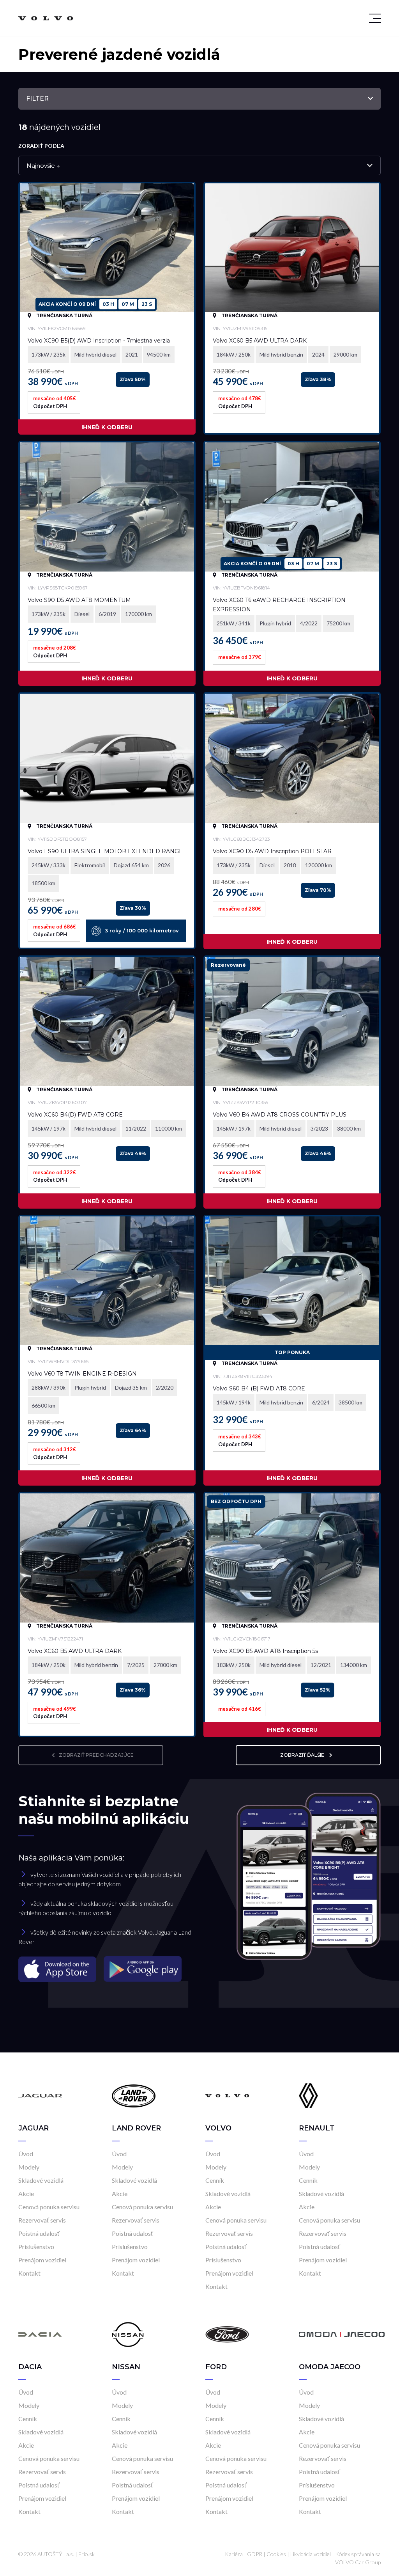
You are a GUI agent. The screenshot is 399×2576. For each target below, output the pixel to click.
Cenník (215, 2180)
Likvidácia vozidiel (311, 2554)
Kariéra (234, 2554)
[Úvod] (40, 2095)
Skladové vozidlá (41, 2180)
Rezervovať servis (42, 2220)
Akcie (26, 2193)
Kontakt (29, 2273)
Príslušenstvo (36, 2247)
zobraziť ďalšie (303, 1755)
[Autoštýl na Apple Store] (58, 1968)
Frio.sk (87, 2554)
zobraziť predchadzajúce (96, 1755)
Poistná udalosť (39, 2233)
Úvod (26, 2154)
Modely (29, 2167)
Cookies (276, 2554)
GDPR (255, 2554)
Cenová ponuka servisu (49, 2207)
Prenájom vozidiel (42, 2260)
